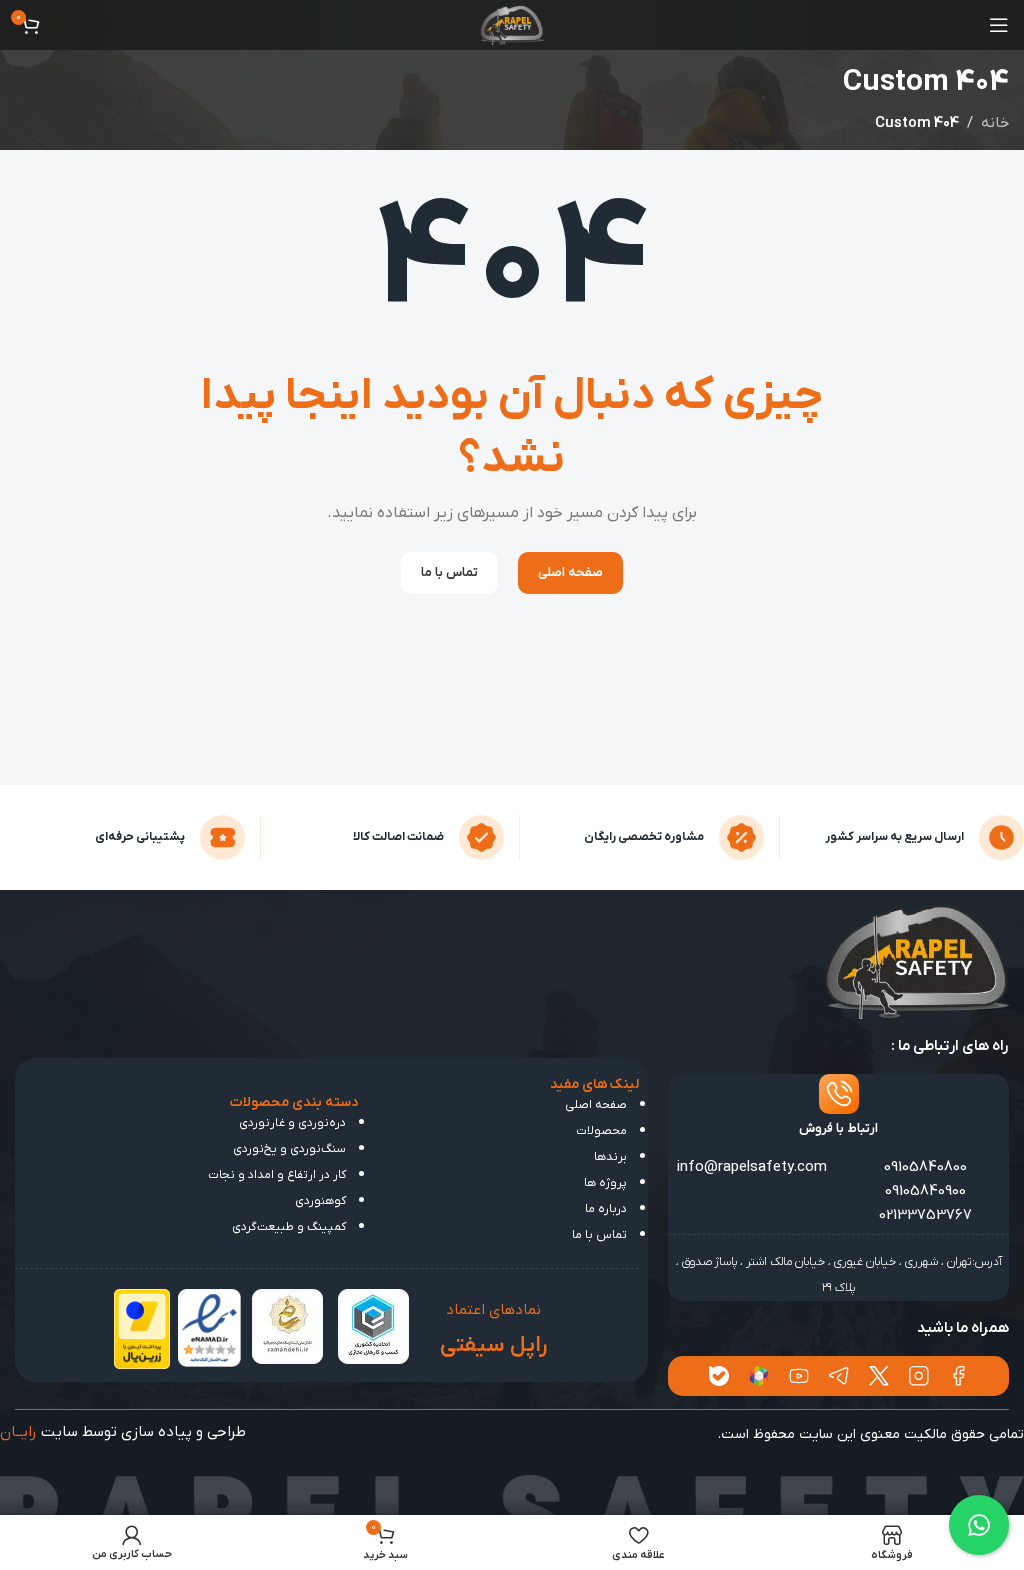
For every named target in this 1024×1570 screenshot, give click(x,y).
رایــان (18, 1432)
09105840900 (925, 1191)
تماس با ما (599, 1235)
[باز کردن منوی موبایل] (999, 25)
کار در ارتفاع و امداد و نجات (277, 1175)
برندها (610, 1157)
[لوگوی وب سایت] (512, 24)
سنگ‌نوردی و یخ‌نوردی (289, 1149)
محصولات (601, 1131)
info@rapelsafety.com (752, 1167)
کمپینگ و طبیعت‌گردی (289, 1227)
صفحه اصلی (596, 1105)
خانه (995, 123)
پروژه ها (605, 1183)
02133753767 (925, 1215)
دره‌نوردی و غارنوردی (292, 1123)
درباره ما (606, 1209)
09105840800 (925, 1167)
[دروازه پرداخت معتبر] (142, 1328)
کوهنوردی (320, 1201)
